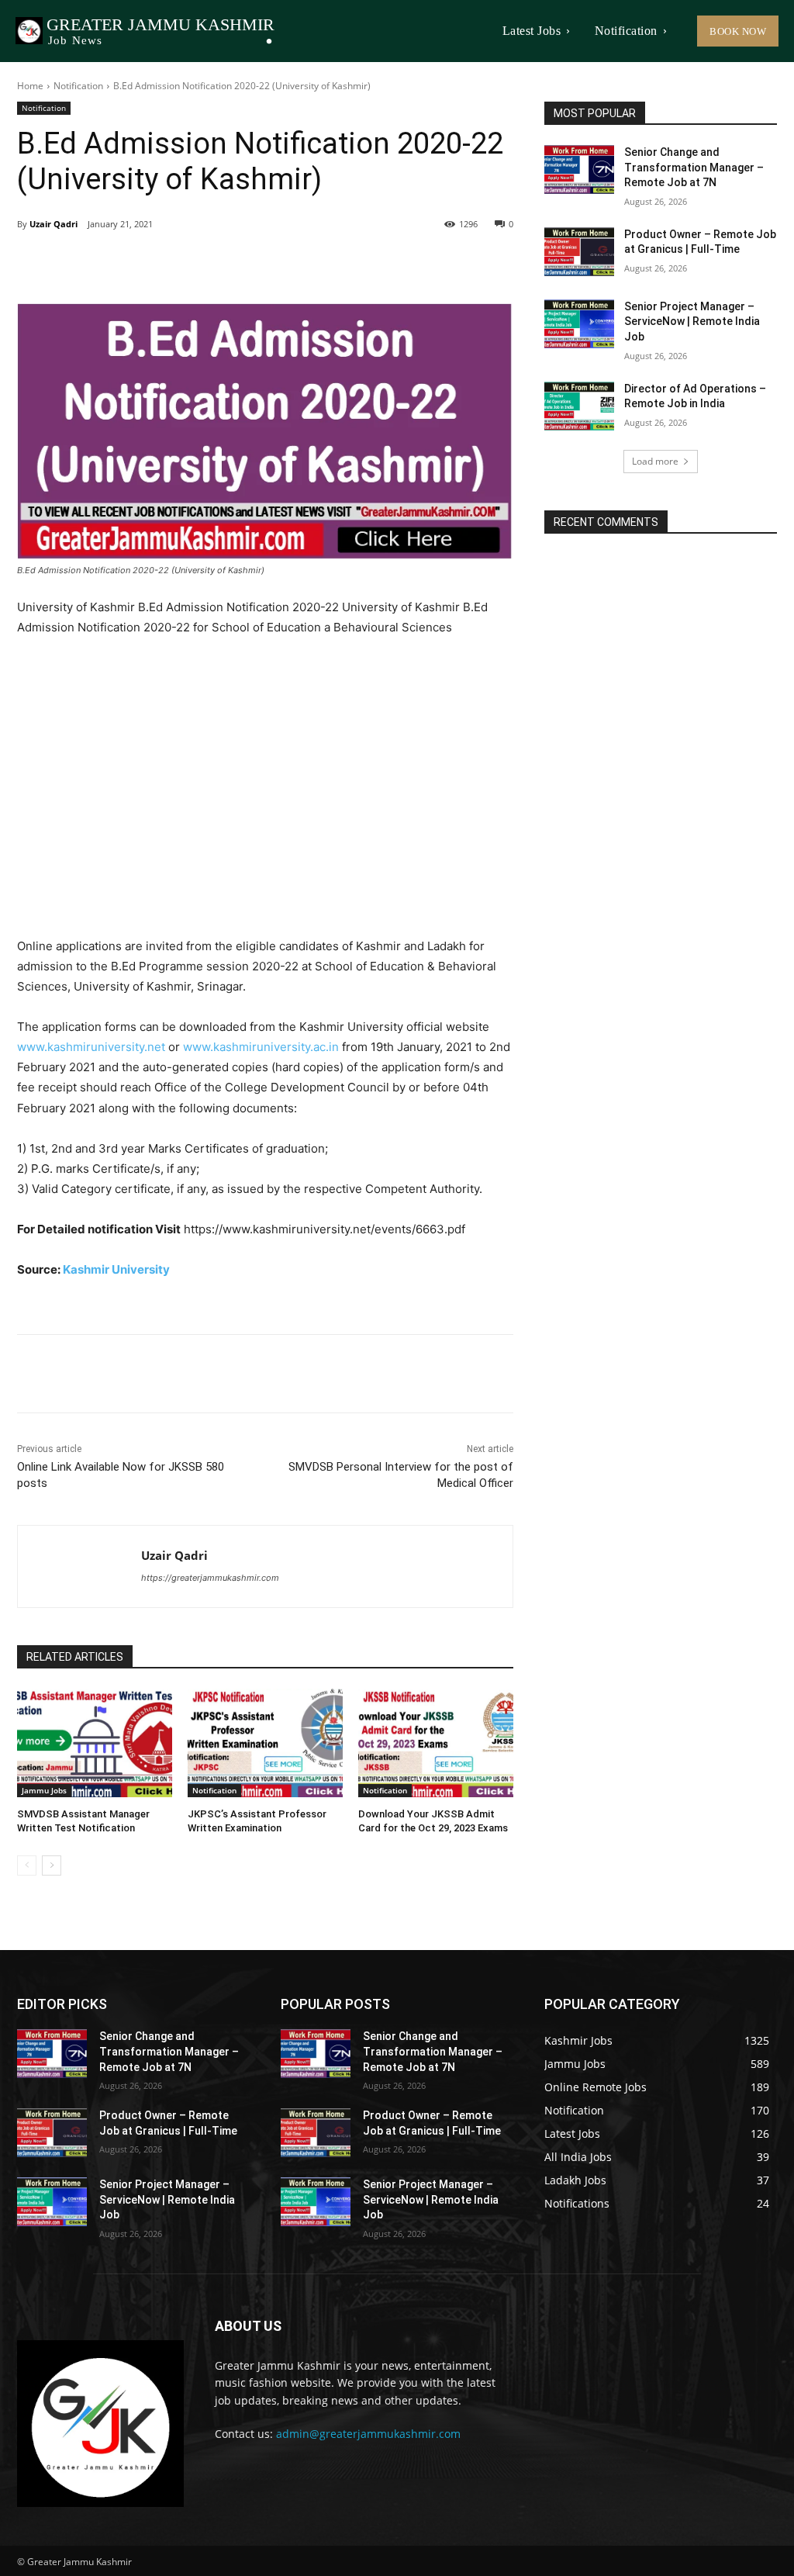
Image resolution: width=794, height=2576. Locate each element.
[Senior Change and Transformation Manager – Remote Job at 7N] (579, 169)
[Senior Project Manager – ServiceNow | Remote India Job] (579, 324)
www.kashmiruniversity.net (91, 1047)
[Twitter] (160, 264)
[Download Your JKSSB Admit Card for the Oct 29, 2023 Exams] (436, 1743)
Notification (78, 86)
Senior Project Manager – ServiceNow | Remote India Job (692, 322)
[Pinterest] (195, 264)
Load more (655, 461)
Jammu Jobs (44, 1790)
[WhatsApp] (231, 264)
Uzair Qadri (54, 224)
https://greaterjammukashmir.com (210, 1578)
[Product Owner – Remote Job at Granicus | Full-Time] (579, 252)
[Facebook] (124, 264)
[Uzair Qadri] (79, 1566)
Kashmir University (116, 1269)
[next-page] (52, 1865)
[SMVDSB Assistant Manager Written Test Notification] (95, 1743)
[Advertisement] (265, 787)
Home (30, 86)
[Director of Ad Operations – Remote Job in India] (579, 406)
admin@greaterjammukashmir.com (368, 2434)
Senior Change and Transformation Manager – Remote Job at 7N (694, 167)
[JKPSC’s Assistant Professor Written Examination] (265, 1743)
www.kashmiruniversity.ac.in (261, 1047)
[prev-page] (27, 1865)
